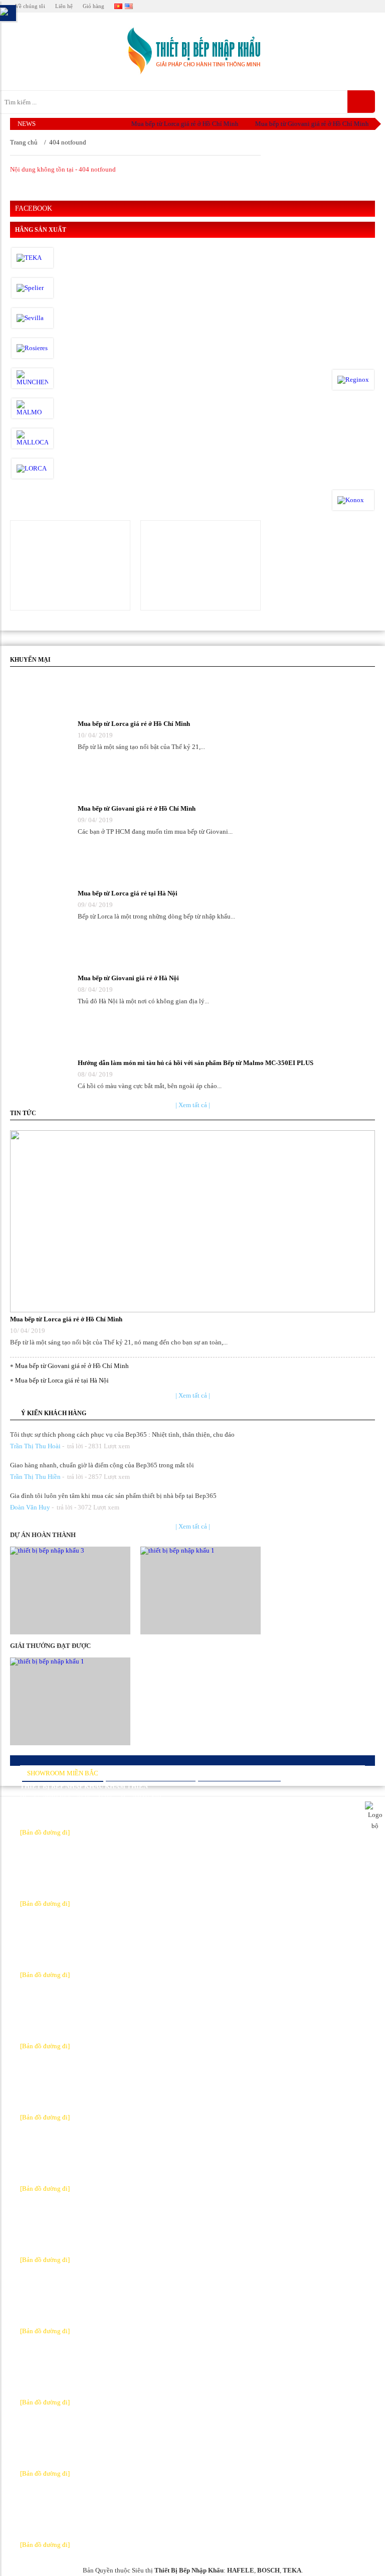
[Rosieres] (32, 348)
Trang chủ (24, 142)
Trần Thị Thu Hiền (35, 1477)
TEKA (292, 2570)
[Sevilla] (32, 318)
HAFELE (241, 2570)
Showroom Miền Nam (239, 1773)
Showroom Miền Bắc (63, 1773)
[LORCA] (32, 469)
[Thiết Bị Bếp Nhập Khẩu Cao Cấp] (192, 51)
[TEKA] (32, 258)
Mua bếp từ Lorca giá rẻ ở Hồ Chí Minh (173, 124)
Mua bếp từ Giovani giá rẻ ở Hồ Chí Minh (300, 124)
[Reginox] (353, 380)
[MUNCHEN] (32, 378)
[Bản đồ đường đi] (45, 1832)
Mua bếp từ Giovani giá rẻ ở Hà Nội (128, 978)
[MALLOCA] (32, 438)
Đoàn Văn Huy (30, 1507)
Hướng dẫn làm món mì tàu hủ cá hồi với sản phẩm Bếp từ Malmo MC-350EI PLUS (196, 1063)
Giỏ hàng (93, 6)
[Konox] (353, 500)
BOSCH (268, 2570)
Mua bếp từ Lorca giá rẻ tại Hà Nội (128, 893)
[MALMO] (32, 408)
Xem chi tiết (71, 565)
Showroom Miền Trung (151, 1773)
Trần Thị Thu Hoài (35, 1446)
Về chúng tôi (30, 6)
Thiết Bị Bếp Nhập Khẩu (189, 2570)
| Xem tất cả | (193, 1105)
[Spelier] (32, 288)
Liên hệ (64, 6)
